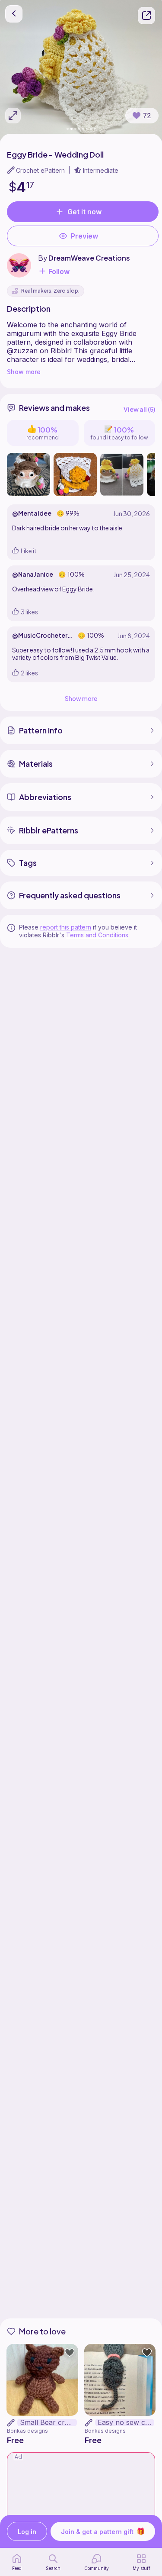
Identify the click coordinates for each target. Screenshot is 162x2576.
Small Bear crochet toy (48, 2423)
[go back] (14, 14)
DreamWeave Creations (89, 258)
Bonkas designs (27, 2431)
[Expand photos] (13, 116)
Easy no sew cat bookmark (126, 2423)
